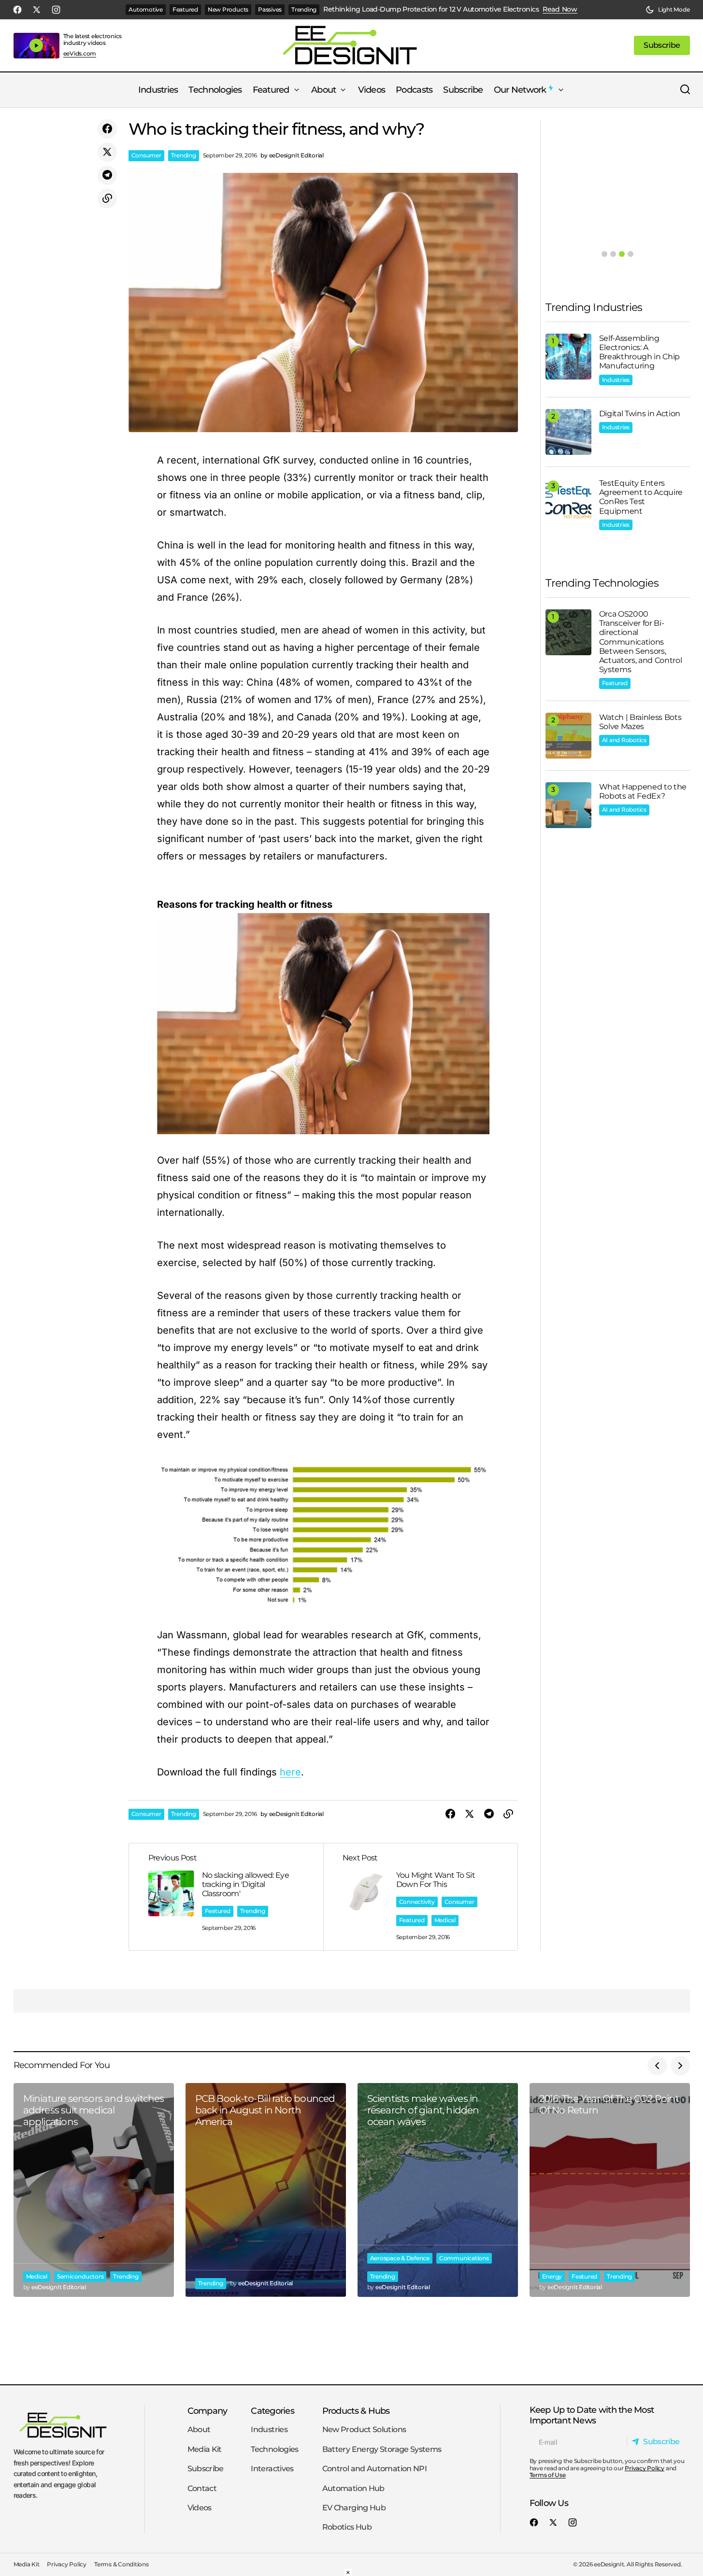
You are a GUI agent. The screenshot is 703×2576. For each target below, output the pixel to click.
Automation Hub (353, 2488)
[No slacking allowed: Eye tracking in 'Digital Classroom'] (226, 1897)
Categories (273, 2411)
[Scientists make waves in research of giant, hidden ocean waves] (438, 2190)
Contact (202, 2488)
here (290, 1772)
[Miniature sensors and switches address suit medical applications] (94, 2190)
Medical (445, 1920)
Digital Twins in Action (640, 414)
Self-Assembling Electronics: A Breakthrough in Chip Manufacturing (640, 352)
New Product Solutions (364, 2430)
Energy (552, 2276)
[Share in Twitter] (107, 152)
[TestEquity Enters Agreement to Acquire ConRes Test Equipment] (568, 501)
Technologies (274, 2449)
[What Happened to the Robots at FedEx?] (568, 805)
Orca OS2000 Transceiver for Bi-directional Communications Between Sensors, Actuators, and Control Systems (641, 642)
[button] (668, 10)
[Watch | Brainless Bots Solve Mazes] (568, 736)
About (199, 2430)
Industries (616, 380)
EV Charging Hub (354, 2508)
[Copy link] (107, 198)
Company (208, 2411)
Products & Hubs (356, 2411)
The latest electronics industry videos (93, 39)
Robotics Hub (347, 2527)
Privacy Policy (645, 2468)
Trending (304, 9)
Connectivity (417, 1902)
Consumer (146, 155)
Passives (270, 9)
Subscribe (206, 2469)
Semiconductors (80, 2276)
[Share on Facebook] (107, 129)
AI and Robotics (624, 740)
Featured (185, 9)
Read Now (560, 9)
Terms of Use (548, 2475)
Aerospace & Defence (400, 2258)
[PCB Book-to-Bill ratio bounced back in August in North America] (266, 2190)
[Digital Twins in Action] (568, 432)
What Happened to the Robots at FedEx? (643, 791)
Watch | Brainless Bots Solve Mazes (640, 722)
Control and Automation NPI (374, 2469)
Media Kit (205, 2449)
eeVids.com (80, 54)
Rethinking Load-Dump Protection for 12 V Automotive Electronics (431, 9)
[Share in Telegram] (107, 175)
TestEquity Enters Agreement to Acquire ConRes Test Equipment (641, 497)
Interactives (272, 2469)
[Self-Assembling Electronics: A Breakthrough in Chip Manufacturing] (568, 357)
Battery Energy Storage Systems (382, 2449)
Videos (200, 2508)
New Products (228, 9)
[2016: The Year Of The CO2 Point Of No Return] (610, 2190)
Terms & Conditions (122, 2565)
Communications (464, 2258)
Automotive (146, 9)
